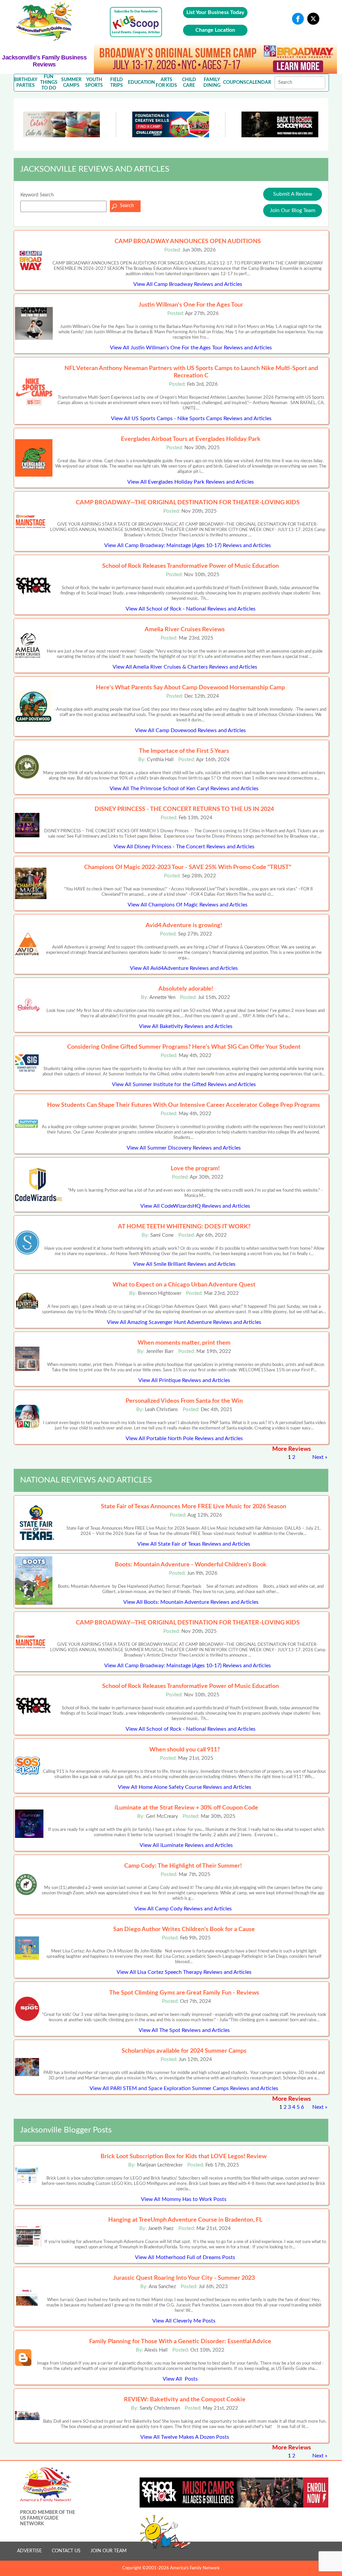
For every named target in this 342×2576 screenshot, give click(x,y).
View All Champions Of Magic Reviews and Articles (188, 905)
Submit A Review (293, 194)
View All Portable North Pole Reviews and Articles (184, 1438)
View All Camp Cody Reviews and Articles (183, 1909)
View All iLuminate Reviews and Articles (186, 1845)
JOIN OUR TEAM (109, 2551)
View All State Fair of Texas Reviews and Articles (194, 1544)
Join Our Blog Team (293, 210)
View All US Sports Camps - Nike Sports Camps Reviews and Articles (191, 418)
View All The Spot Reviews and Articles (184, 2030)
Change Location (215, 30)
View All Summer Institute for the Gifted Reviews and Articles (184, 1084)
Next (318, 1457)
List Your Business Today (215, 12)
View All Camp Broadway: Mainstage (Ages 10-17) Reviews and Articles (188, 545)
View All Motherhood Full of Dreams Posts (185, 2257)
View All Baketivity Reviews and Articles (186, 1026)
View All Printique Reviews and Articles (184, 1380)
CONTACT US (66, 2551)
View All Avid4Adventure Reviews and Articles (184, 968)
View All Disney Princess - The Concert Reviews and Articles (184, 847)
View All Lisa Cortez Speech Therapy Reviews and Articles (184, 1972)
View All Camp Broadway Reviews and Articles (188, 284)
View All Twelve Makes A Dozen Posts (185, 2437)
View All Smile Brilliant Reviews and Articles (184, 1264)
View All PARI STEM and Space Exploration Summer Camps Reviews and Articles (184, 2088)
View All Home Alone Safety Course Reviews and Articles (185, 1787)
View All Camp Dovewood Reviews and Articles (190, 730)
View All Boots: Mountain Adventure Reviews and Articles (191, 1602)
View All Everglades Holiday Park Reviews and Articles (191, 482)
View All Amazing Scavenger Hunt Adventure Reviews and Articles (184, 1322)
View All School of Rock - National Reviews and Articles (191, 609)
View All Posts (180, 2379)
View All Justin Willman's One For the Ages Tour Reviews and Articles (191, 348)
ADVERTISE (29, 2551)
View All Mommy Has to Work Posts (184, 2199)
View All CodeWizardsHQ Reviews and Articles (195, 1206)
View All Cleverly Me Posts (184, 2321)
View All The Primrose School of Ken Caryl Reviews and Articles (184, 789)
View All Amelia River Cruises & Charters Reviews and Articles (185, 667)
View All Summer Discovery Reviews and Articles (184, 1148)
